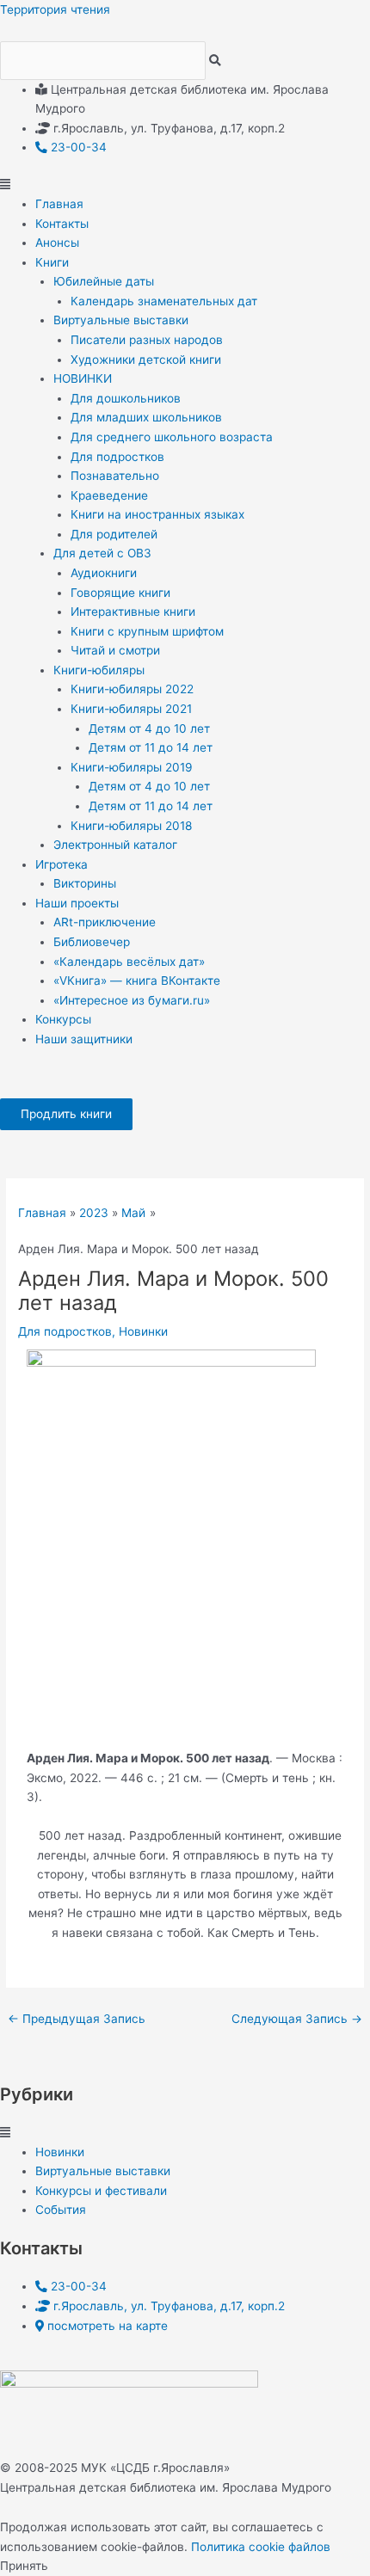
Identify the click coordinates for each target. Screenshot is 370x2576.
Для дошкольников (126, 398)
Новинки (143, 1331)
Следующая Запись (297, 2019)
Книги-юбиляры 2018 (131, 826)
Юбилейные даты (104, 281)
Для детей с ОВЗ (102, 553)
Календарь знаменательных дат (164, 301)
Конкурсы (63, 1019)
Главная (59, 204)
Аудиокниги (104, 573)
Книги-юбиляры (99, 670)
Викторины (85, 883)
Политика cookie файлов (261, 2547)
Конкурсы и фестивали (101, 2191)
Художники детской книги (146, 360)
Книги (52, 262)
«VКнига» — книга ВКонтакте (137, 981)
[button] (185, 184)
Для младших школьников (146, 417)
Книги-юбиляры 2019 (132, 767)
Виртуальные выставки (121, 320)
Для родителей (114, 534)
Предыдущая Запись (77, 2019)
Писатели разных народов (147, 340)
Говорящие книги (120, 593)
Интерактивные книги (133, 612)
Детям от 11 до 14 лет (151, 747)
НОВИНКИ (83, 378)
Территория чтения (55, 9)
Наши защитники (84, 1039)
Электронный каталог (115, 845)
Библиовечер (92, 942)
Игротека (62, 864)
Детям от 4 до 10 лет (149, 729)
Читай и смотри (115, 650)
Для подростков (117, 457)
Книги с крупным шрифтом (147, 631)
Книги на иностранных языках (157, 514)
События (61, 2210)
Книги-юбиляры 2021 (131, 709)
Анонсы (57, 243)
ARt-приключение (105, 922)
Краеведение (109, 495)
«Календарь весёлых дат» (129, 962)
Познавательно (115, 476)
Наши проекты (77, 903)
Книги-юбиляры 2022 (132, 689)
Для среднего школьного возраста (172, 437)
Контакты (62, 224)
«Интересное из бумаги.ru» (132, 1000)
